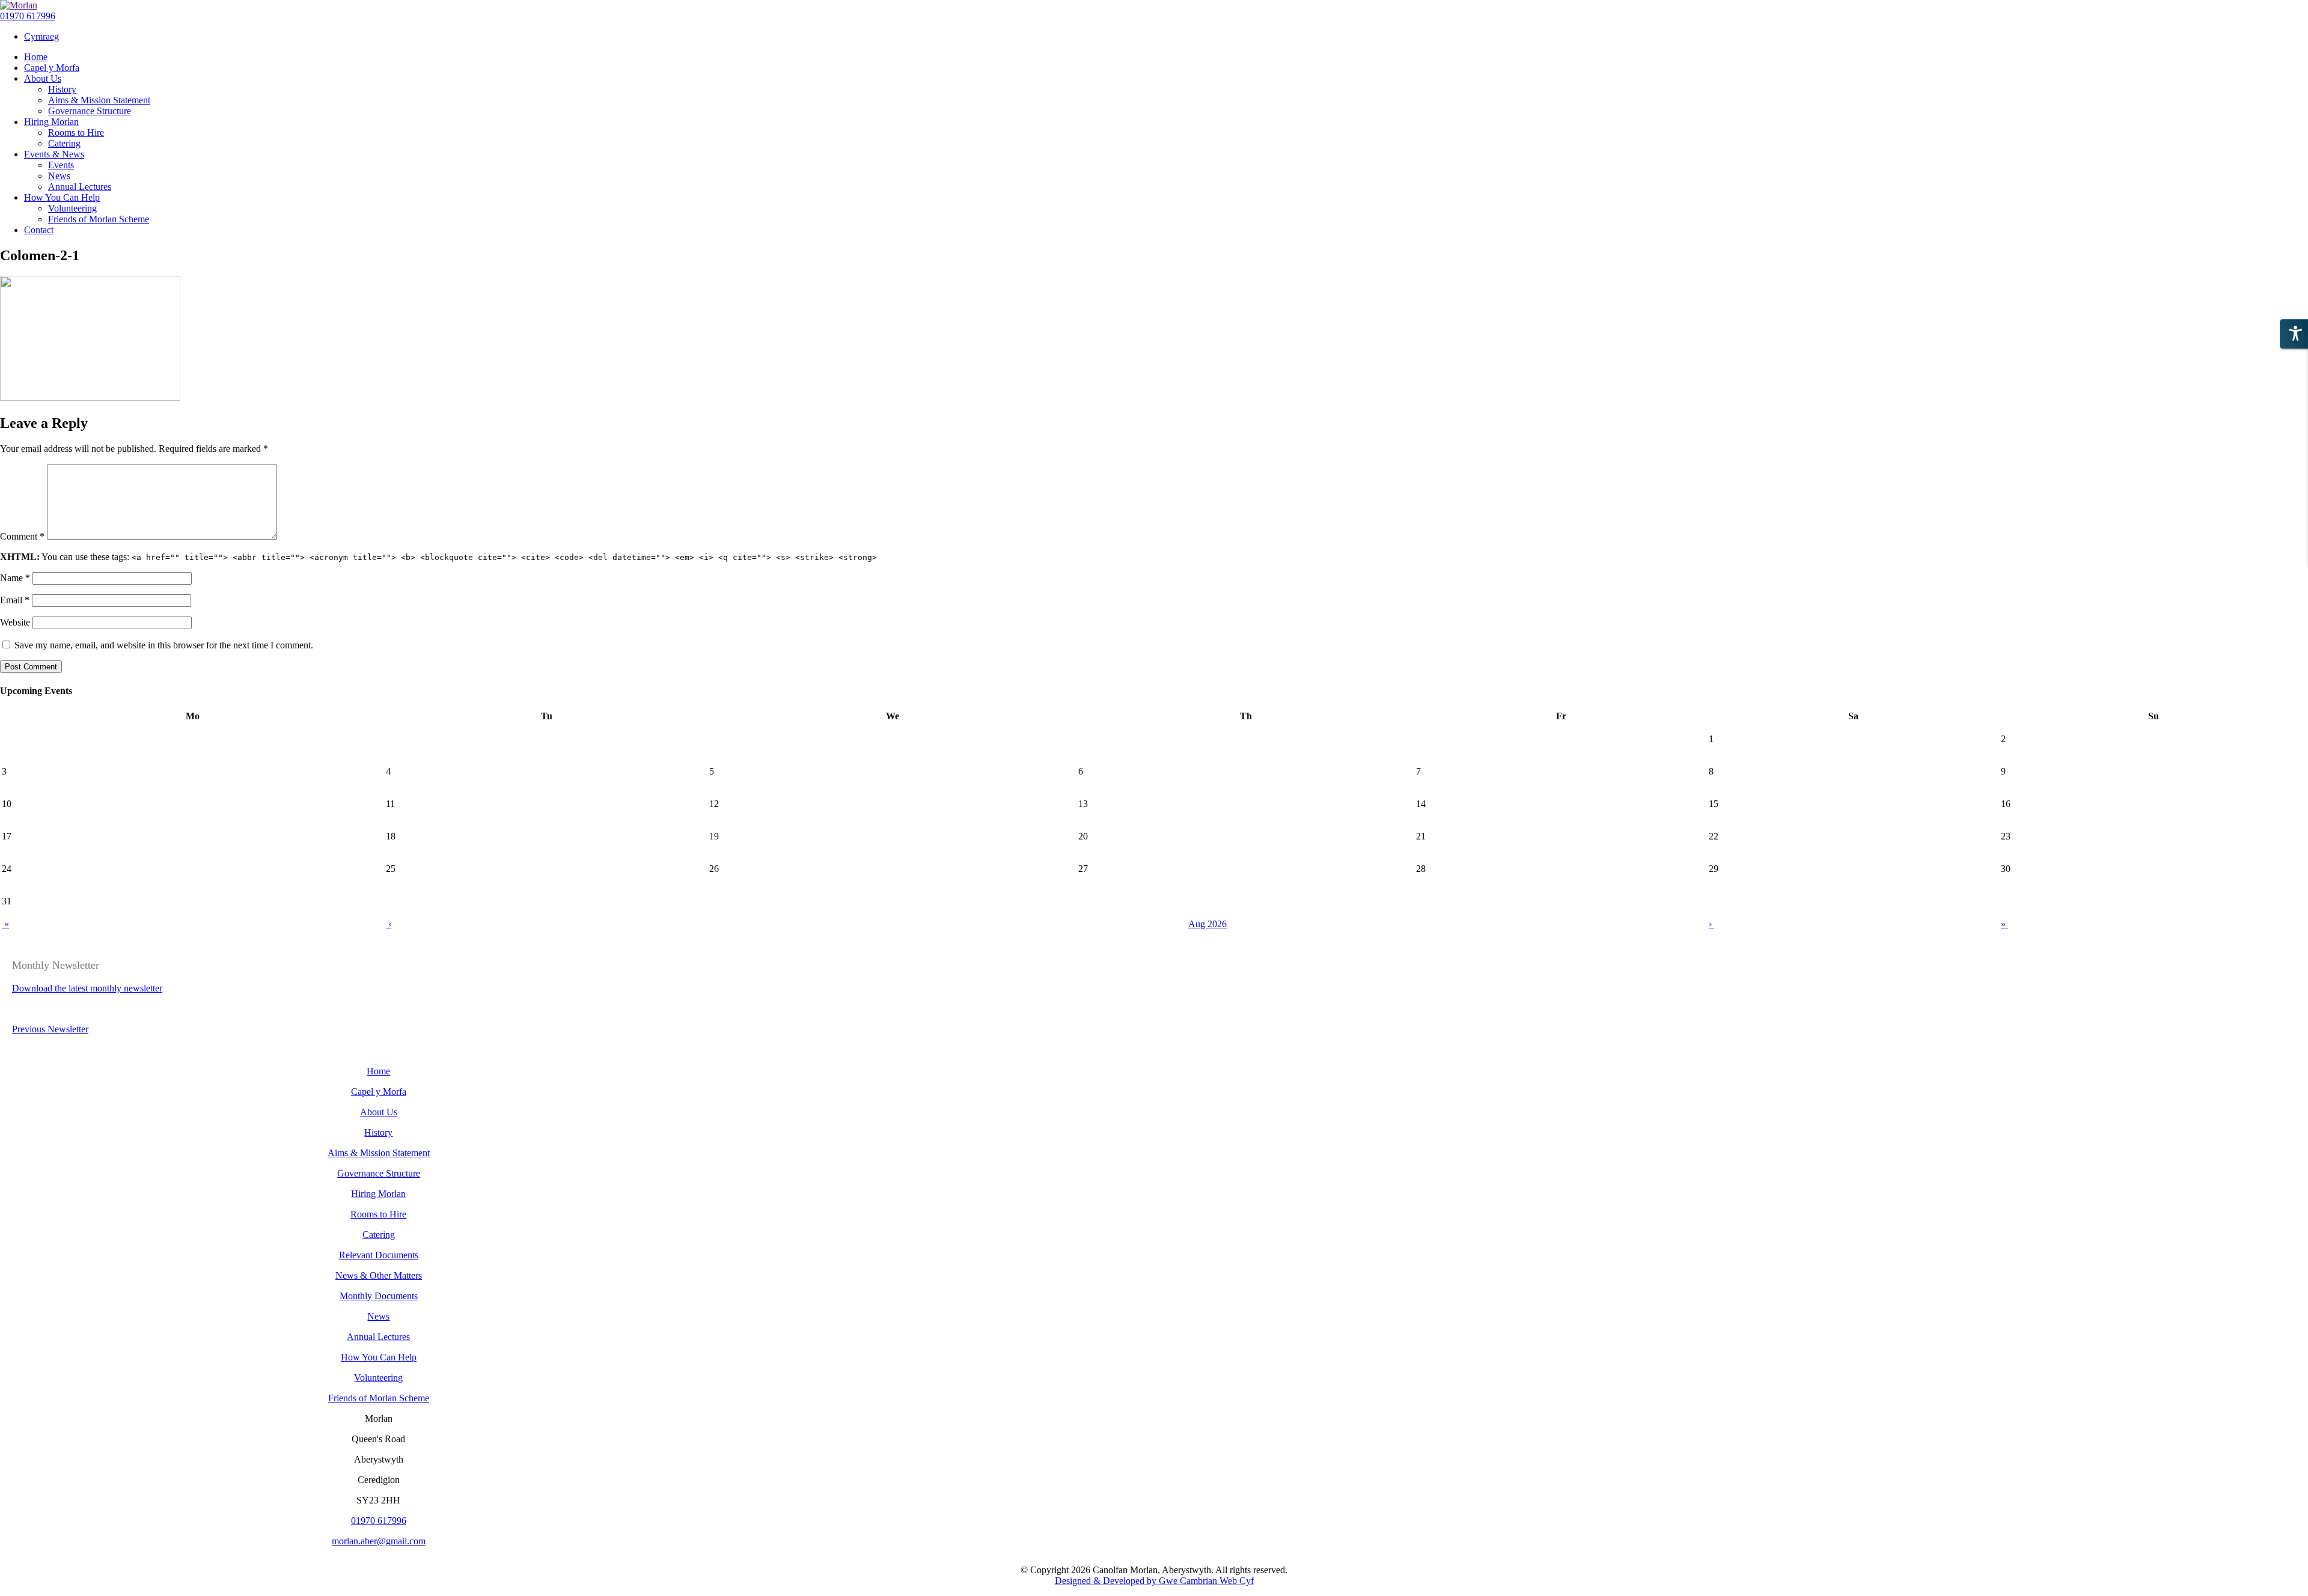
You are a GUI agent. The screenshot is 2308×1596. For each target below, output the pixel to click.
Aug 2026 (1207, 924)
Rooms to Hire (378, 1214)
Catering (379, 1235)
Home (378, 1071)
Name (15, 578)
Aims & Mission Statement (379, 1153)
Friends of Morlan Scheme (379, 1398)
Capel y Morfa (379, 1092)
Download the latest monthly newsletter (87, 988)
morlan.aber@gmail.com (379, 1541)
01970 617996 (28, 16)
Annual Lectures (378, 1337)
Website (15, 622)
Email (15, 600)
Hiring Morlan (378, 1194)
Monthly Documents (379, 1296)
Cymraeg (41, 36)
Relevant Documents (379, 1255)
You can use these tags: (438, 557)
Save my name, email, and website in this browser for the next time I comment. (164, 645)
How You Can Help (379, 1357)
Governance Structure (379, 1173)
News (378, 1316)
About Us (379, 1112)
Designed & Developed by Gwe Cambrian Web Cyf (1154, 1581)
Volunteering (378, 1378)
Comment (22, 536)
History (378, 1132)
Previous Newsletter (50, 1029)
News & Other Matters (379, 1275)
